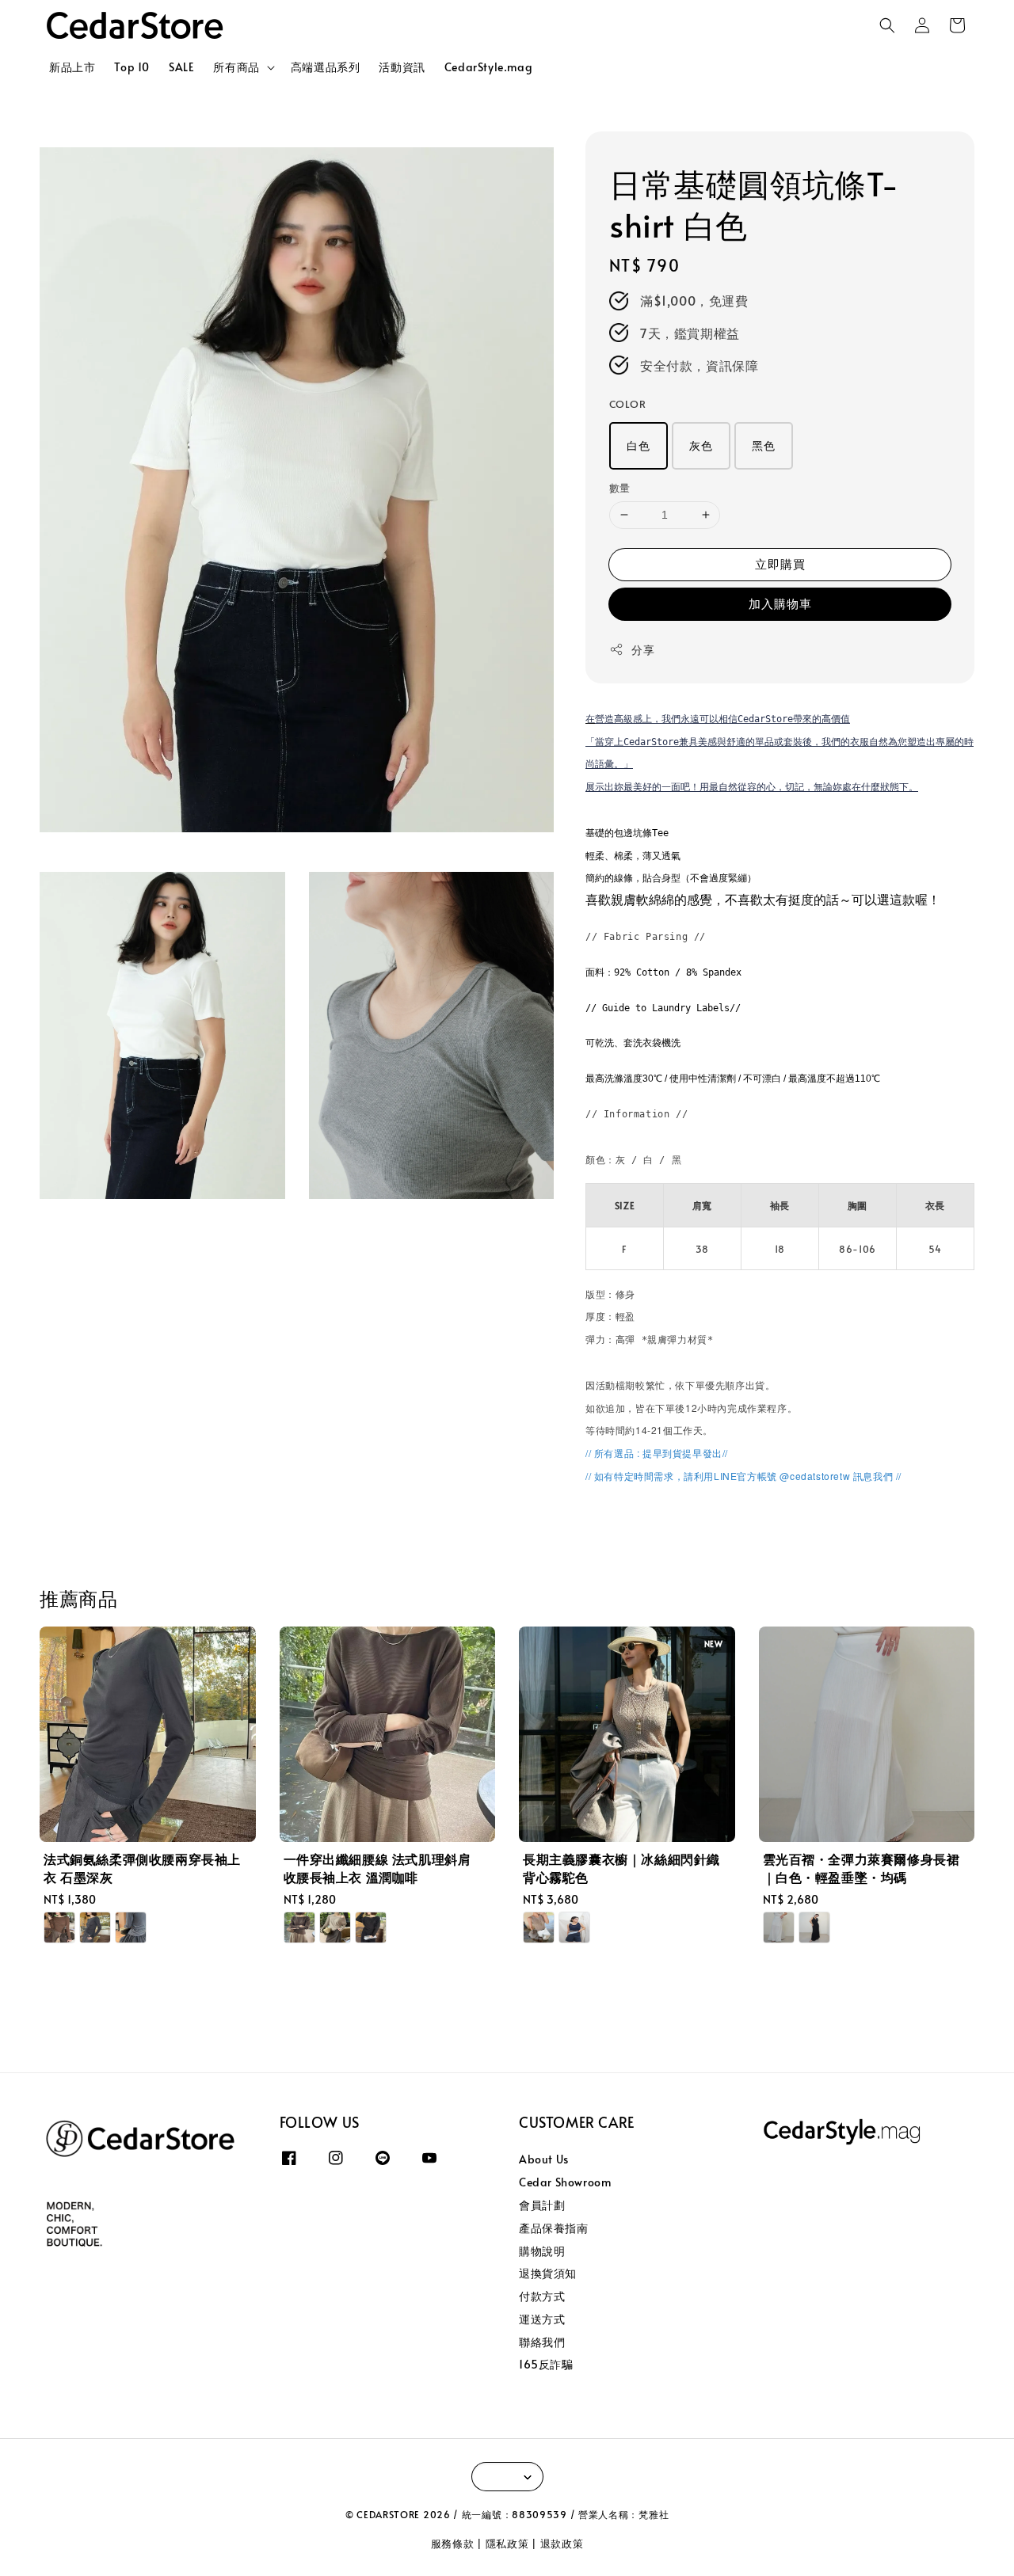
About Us (544, 2159)
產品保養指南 (554, 2228)
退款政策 (562, 2544)
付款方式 (542, 2296)
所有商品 (236, 67)
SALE (181, 67)
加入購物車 (780, 603)
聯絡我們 (542, 2342)
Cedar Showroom (565, 2182)
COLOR (627, 404)
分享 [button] (643, 650)
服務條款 (453, 2544)
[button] (887, 25)
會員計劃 (542, 2205)
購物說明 (542, 2251)
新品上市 (72, 67)
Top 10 (132, 67)
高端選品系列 (326, 67)
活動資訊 (402, 67)
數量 (620, 488)
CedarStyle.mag (488, 67)
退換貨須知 (548, 2273)
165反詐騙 (546, 2364)
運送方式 (542, 2319)
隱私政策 (507, 2544)
